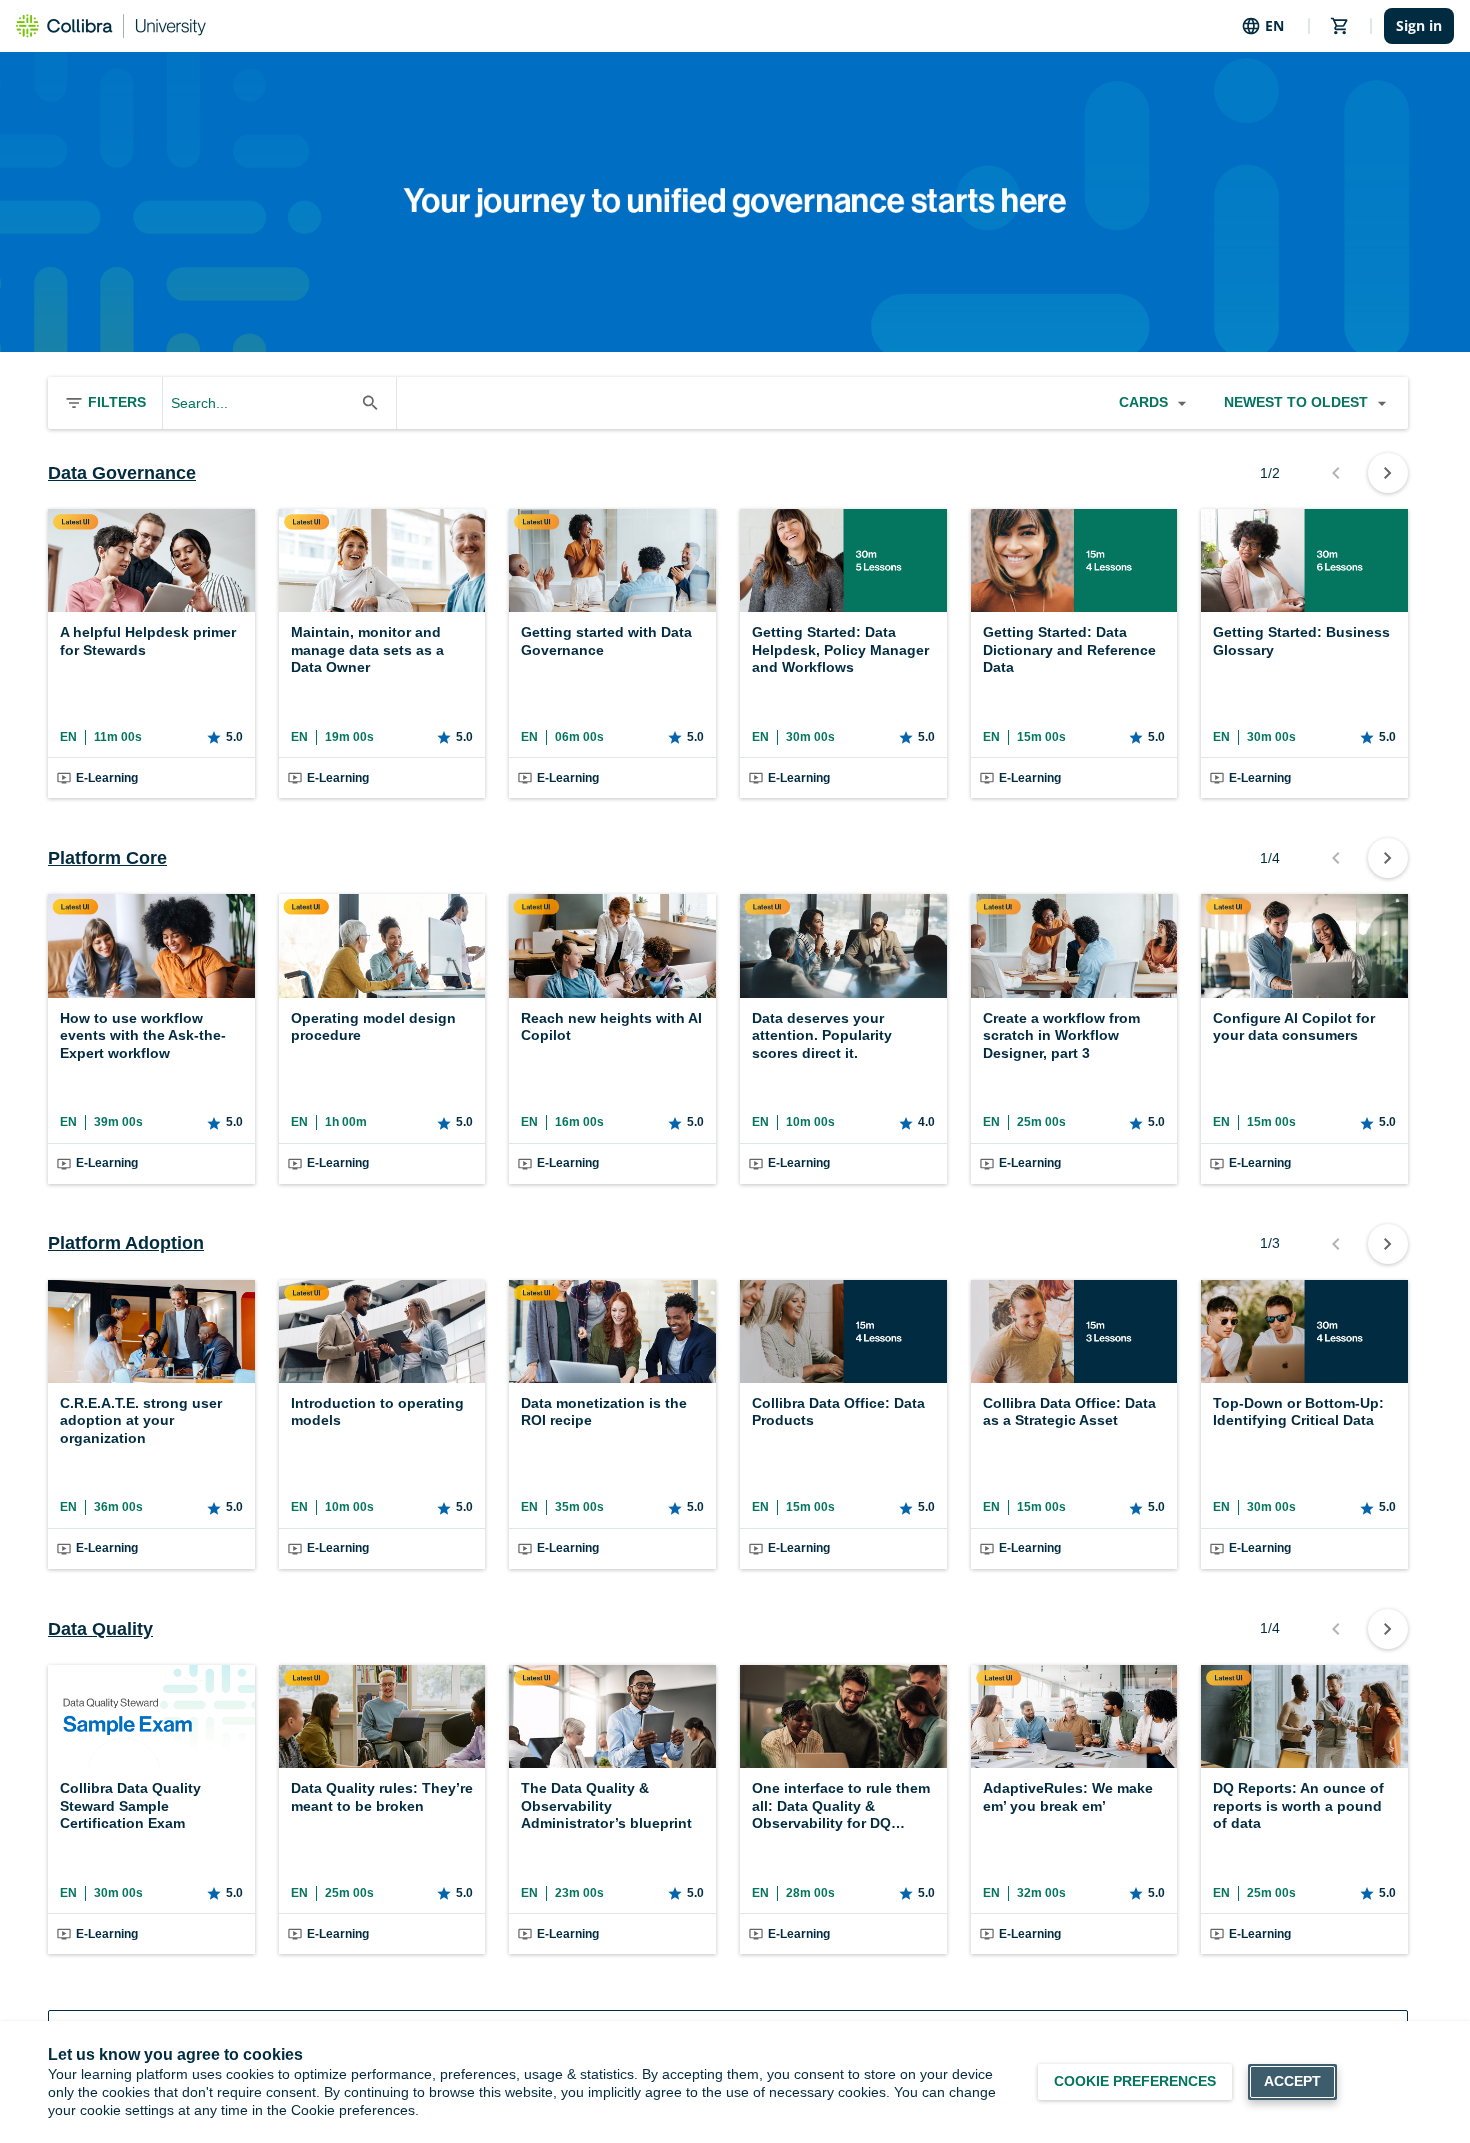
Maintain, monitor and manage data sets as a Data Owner (367, 649)
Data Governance (122, 473)
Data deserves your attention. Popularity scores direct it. (822, 1035)
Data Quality (100, 1629)
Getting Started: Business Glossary (1301, 641)
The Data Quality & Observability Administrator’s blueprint (606, 1805)
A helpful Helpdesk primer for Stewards (148, 641)
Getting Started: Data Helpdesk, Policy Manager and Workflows (840, 649)
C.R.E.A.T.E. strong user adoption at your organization (141, 1420)
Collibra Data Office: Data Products (838, 1412)
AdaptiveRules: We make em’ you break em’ (1068, 1797)
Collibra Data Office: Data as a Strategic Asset (1069, 1412)
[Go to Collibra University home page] (111, 26)
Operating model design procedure (373, 1027)
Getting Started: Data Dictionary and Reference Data (1069, 649)
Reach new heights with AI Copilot (611, 1027)
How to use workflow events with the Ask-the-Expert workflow (143, 1035)
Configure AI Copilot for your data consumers (1294, 1027)
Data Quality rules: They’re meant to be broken (382, 1797)
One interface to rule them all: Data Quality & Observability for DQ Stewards (841, 1806)
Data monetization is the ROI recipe (604, 1412)
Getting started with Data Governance (606, 641)
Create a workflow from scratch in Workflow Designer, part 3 (1061, 1035)
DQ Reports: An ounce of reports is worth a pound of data (1298, 1805)
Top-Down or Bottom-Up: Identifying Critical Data (1298, 1412)
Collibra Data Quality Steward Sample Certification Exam (130, 1805)
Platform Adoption (126, 1243)
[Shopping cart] (1340, 26)
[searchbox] (261, 403)
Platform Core (107, 858)
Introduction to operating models (377, 1412)
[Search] (370, 403)
